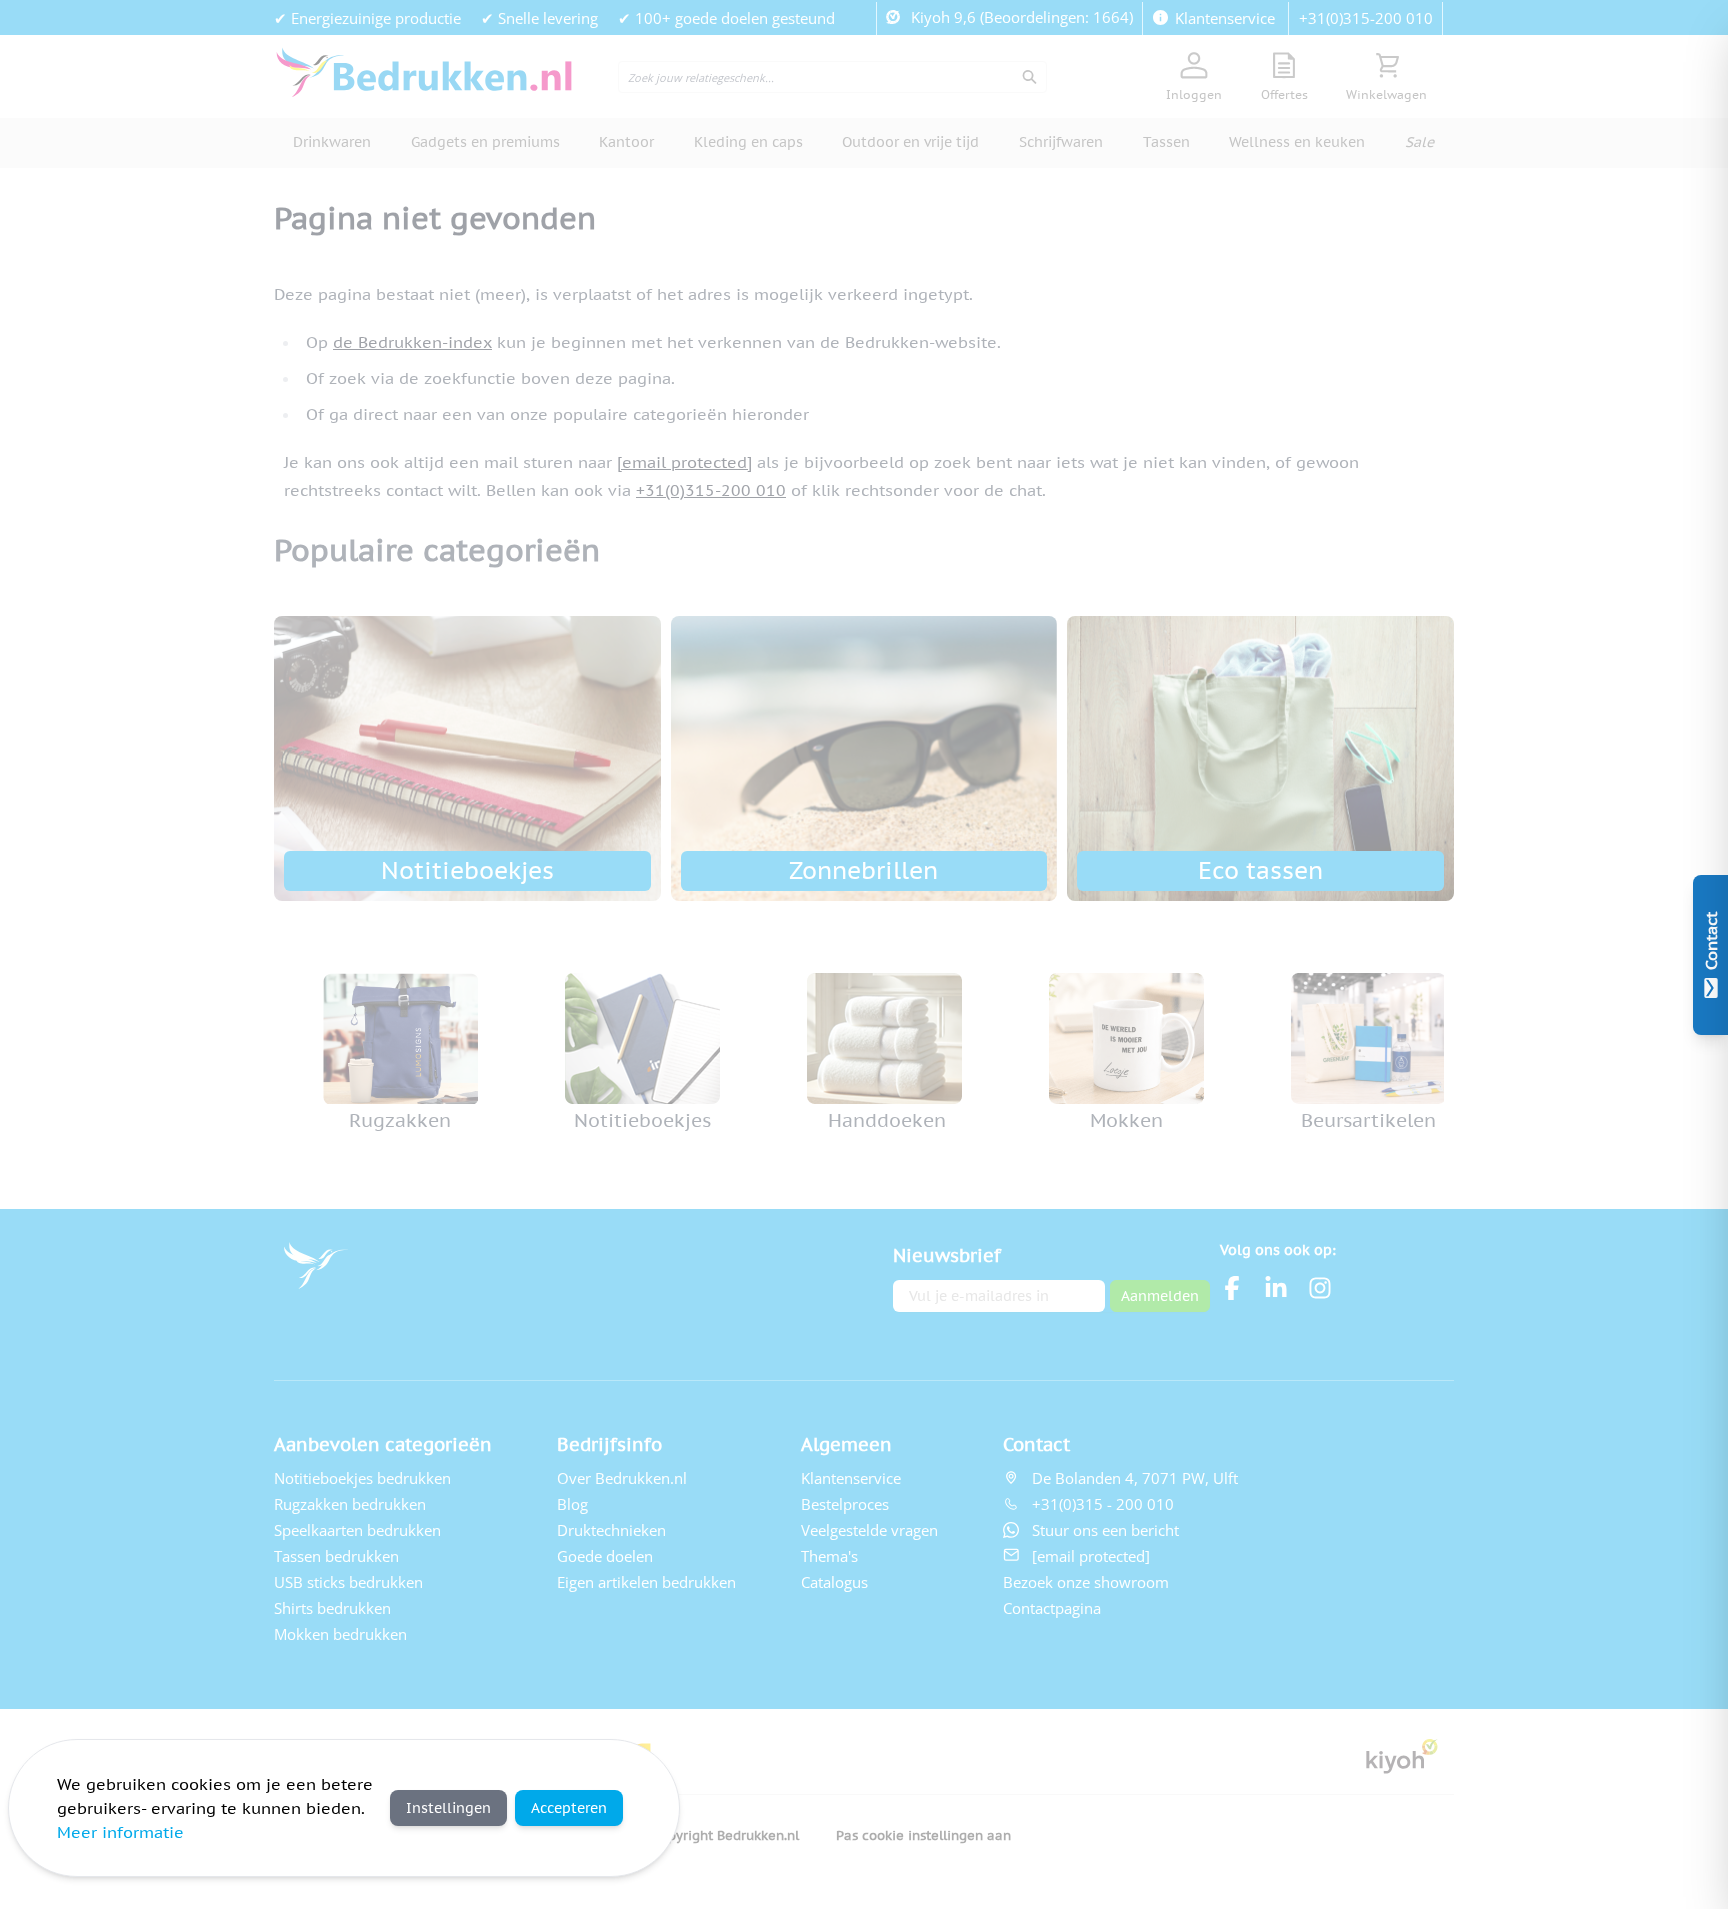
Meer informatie (120, 1832)
